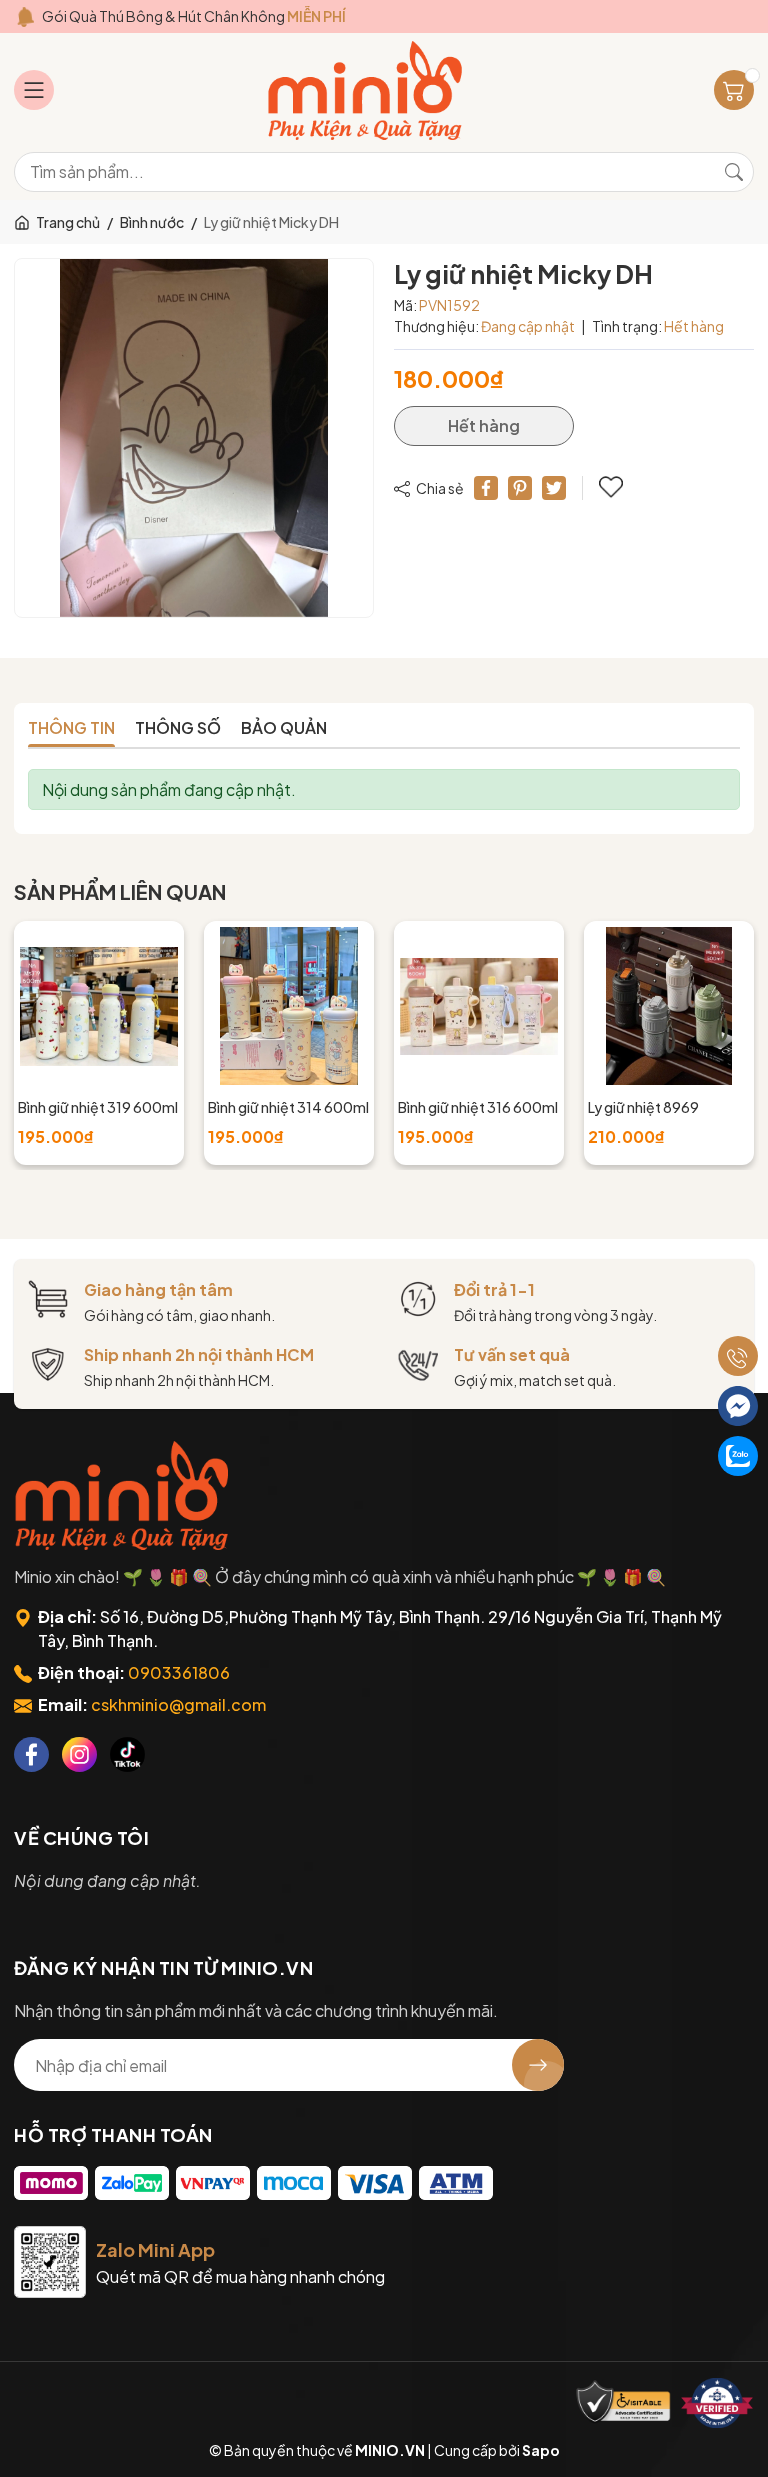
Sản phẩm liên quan (120, 891)
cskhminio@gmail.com (178, 1704)
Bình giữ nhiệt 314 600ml (288, 1107)
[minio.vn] (367, 90)
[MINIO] (124, 1495)
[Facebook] (31, 1754)
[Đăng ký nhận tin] (538, 2065)
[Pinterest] (520, 488)
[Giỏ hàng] (734, 90)
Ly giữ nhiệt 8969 (643, 1107)
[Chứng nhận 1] (624, 2403)
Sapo (541, 2450)
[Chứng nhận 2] (717, 2403)
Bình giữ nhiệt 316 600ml (478, 1107)
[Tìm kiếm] (734, 172)
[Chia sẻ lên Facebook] (486, 488)
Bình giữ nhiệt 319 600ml (98, 1107)
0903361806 (179, 1672)
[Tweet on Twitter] (554, 488)
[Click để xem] (194, 438)
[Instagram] (79, 1754)
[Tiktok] (127, 1754)
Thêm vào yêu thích (613, 488)
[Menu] (34, 90)
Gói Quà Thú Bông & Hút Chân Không (194, 16)
